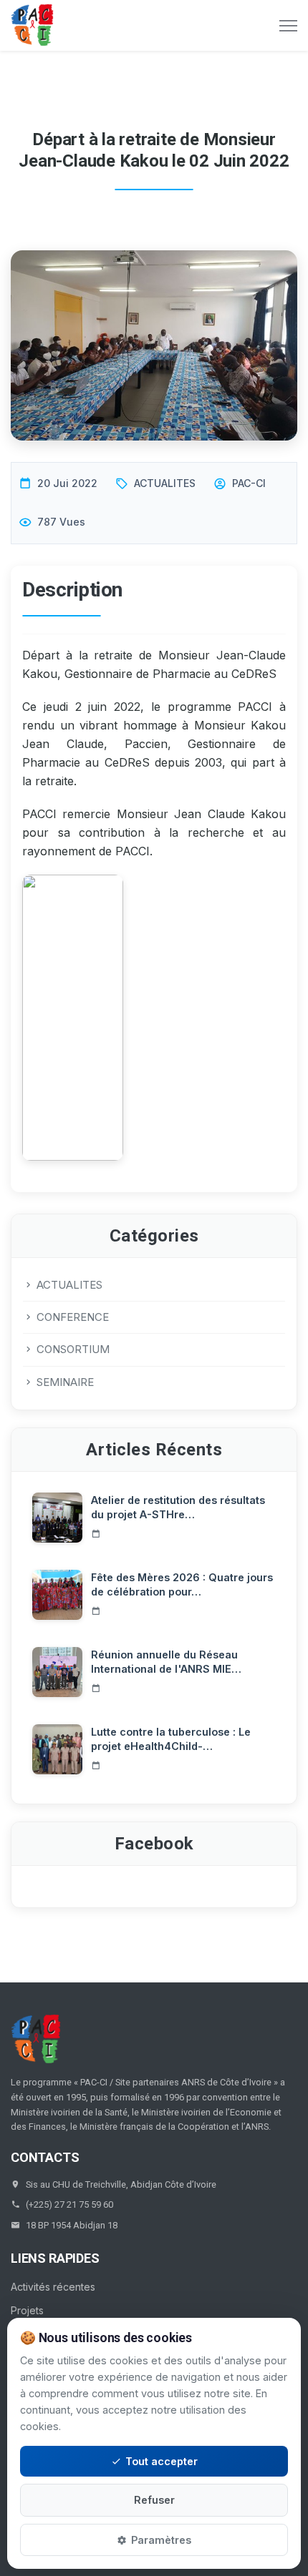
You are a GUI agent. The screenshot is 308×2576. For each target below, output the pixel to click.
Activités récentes (53, 2287)
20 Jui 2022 (67, 483)
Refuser (154, 2500)
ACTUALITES (165, 483)
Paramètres (161, 2540)
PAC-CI (249, 483)
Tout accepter (162, 2461)
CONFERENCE (73, 1317)
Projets (27, 2310)
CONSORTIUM (73, 1349)
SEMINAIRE (65, 1382)
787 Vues (61, 522)
